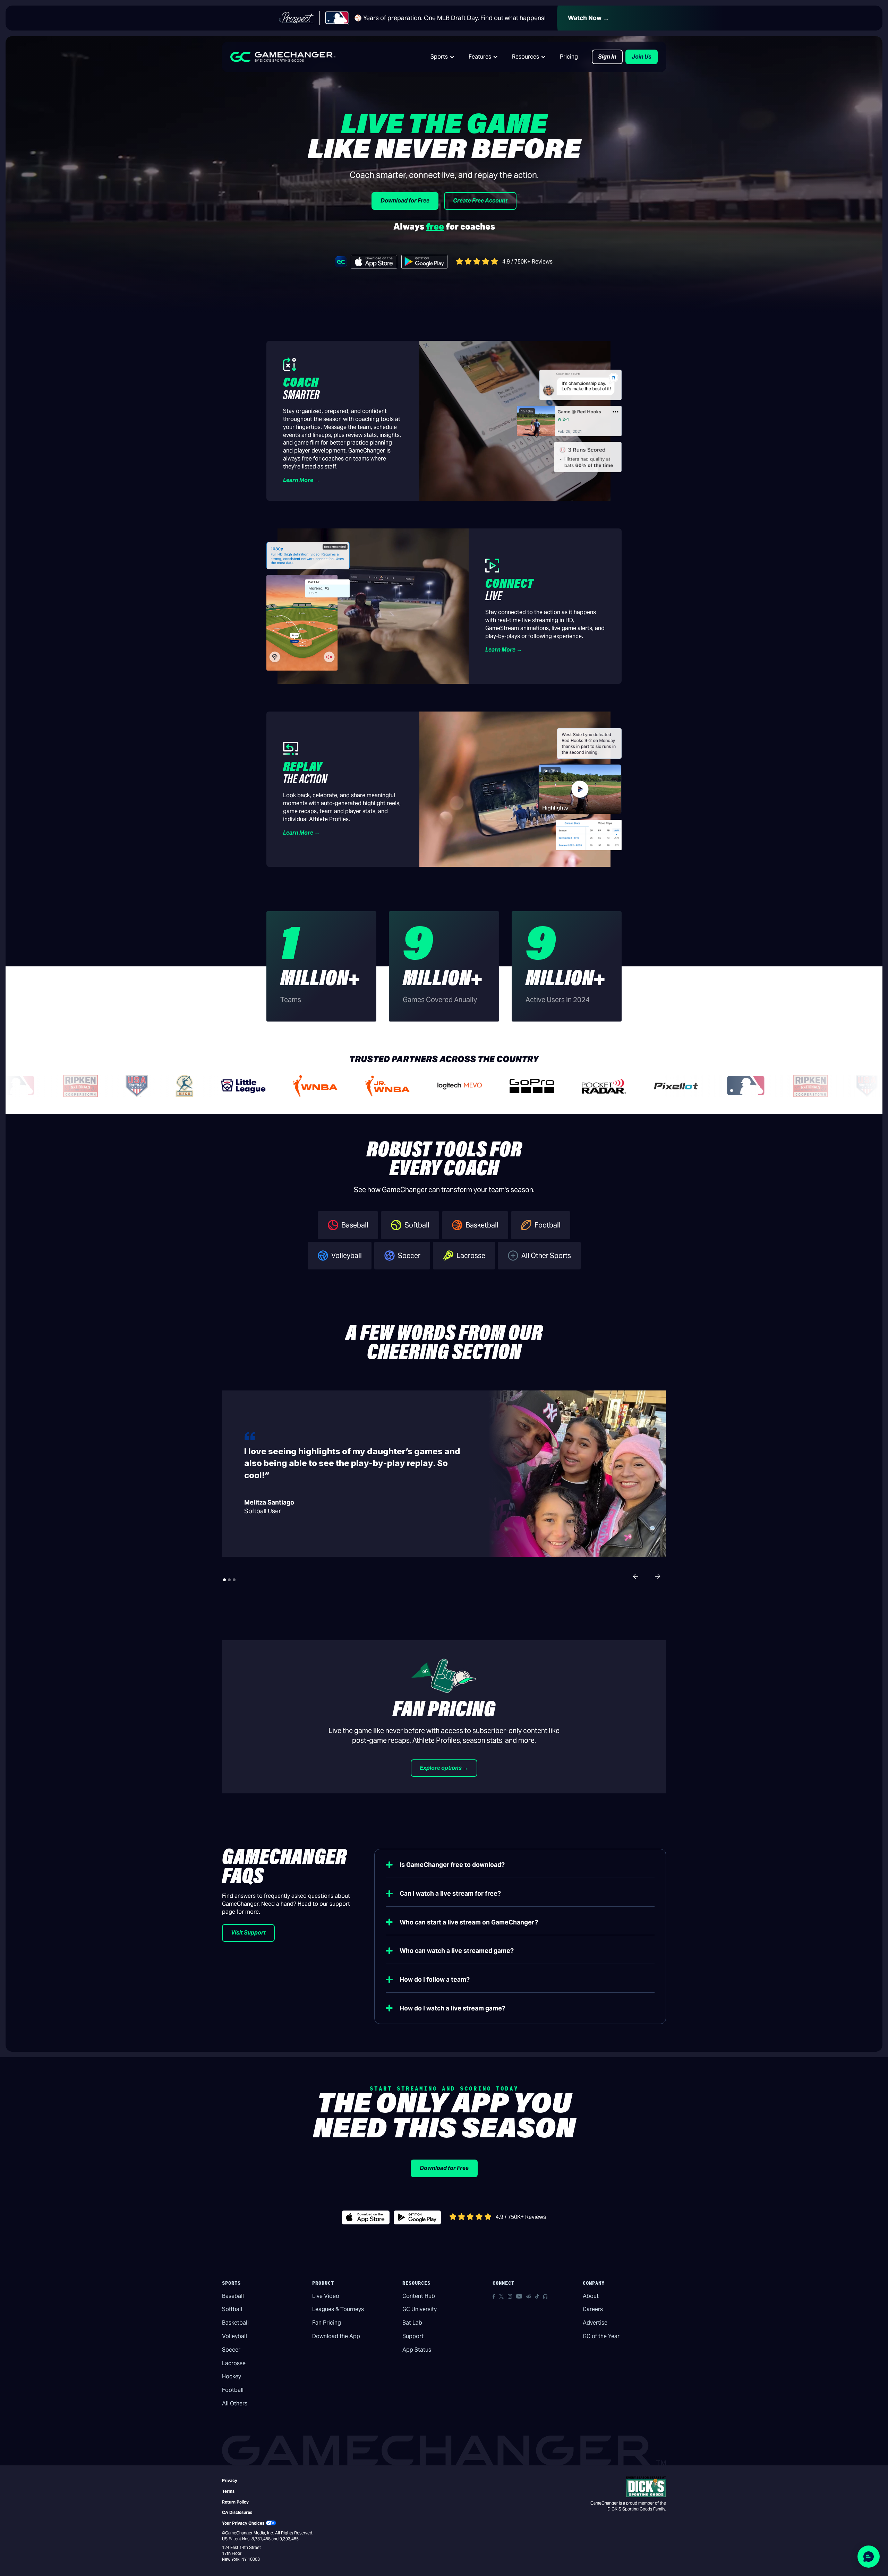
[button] (443, 57)
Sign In (607, 57)
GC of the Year (601, 2336)
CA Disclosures (237, 2512)
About (591, 2296)
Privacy (230, 2480)
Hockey (232, 2376)
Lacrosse (234, 2363)
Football (233, 2390)
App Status (417, 2350)
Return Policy (235, 2502)
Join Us (642, 57)
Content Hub (419, 2296)
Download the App (336, 2336)
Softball (232, 2309)
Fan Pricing (327, 2323)
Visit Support (248, 1933)
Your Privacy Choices (243, 2523)
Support (413, 2336)
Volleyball (234, 2336)
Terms (228, 2491)
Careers (593, 2309)
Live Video (326, 2296)
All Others (235, 2403)
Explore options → (444, 1768)
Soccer (231, 2350)
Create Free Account (480, 201)
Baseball (233, 2296)
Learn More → (301, 480)
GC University (420, 2309)
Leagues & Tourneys (338, 2309)
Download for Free (405, 201)
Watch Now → (588, 18)
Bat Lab (412, 2323)
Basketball (235, 2323)
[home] (283, 57)
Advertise (595, 2323)
